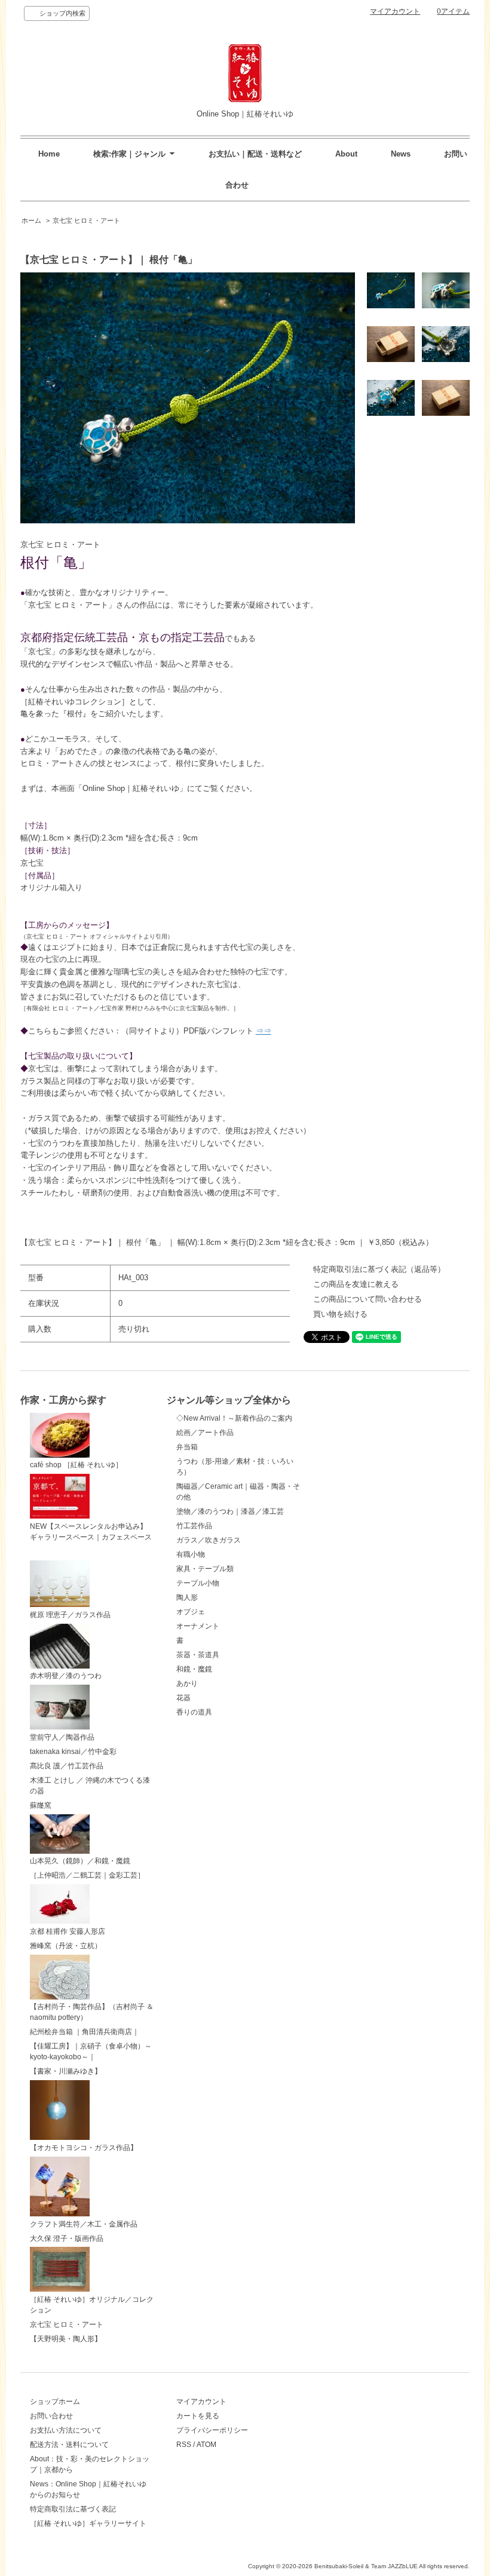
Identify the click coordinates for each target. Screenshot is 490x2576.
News (401, 154)
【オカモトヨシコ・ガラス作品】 (84, 2148)
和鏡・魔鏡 (194, 1669)
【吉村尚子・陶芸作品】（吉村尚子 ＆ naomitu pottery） (92, 2012)
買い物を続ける (340, 1314)
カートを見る (198, 2416)
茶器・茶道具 (198, 1655)
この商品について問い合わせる (367, 1299)
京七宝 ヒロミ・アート (86, 220)
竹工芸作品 (194, 1526)
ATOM (206, 2445)
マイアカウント (395, 11)
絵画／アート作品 (205, 1433)
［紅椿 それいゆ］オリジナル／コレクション (92, 2305)
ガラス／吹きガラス (209, 1540)
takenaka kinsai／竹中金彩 (73, 1752)
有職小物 (191, 1554)
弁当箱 (187, 1447)
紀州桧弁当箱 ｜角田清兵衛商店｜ (85, 2032)
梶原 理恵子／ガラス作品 (70, 1615)
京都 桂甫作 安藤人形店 (68, 1931)
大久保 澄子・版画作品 (67, 2238)
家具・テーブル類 (205, 1569)
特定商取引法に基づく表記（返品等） (379, 1269)
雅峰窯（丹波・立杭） (66, 1946)
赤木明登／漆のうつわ (66, 1676)
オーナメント (198, 1626)
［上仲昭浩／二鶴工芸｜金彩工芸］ (87, 1875)
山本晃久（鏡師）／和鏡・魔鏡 (80, 1861)
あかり (187, 1683)
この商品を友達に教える (356, 1284)
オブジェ (191, 1612)
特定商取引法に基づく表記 (73, 2509)
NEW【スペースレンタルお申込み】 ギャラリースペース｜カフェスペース (91, 1532)
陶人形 (187, 1597)
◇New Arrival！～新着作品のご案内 (234, 1418)
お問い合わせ (51, 2416)
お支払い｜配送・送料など (255, 154)
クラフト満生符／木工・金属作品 (84, 2224)
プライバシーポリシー (212, 2430)
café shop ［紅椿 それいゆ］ (76, 1465)
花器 (183, 1698)
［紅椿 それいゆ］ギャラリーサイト (88, 2523)
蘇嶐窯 (41, 1805)
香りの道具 (194, 1712)
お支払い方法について (66, 2430)
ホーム (31, 220)
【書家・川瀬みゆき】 (66, 2071)
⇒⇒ (264, 1031)
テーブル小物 (198, 1583)
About (346, 154)
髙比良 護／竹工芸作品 (67, 1766)
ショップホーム (55, 2402)
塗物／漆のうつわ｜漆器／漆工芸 (230, 1511)
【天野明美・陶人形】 (66, 2339)
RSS (184, 2445)
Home (49, 154)
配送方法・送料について (69, 2445)
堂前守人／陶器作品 (62, 1737)
